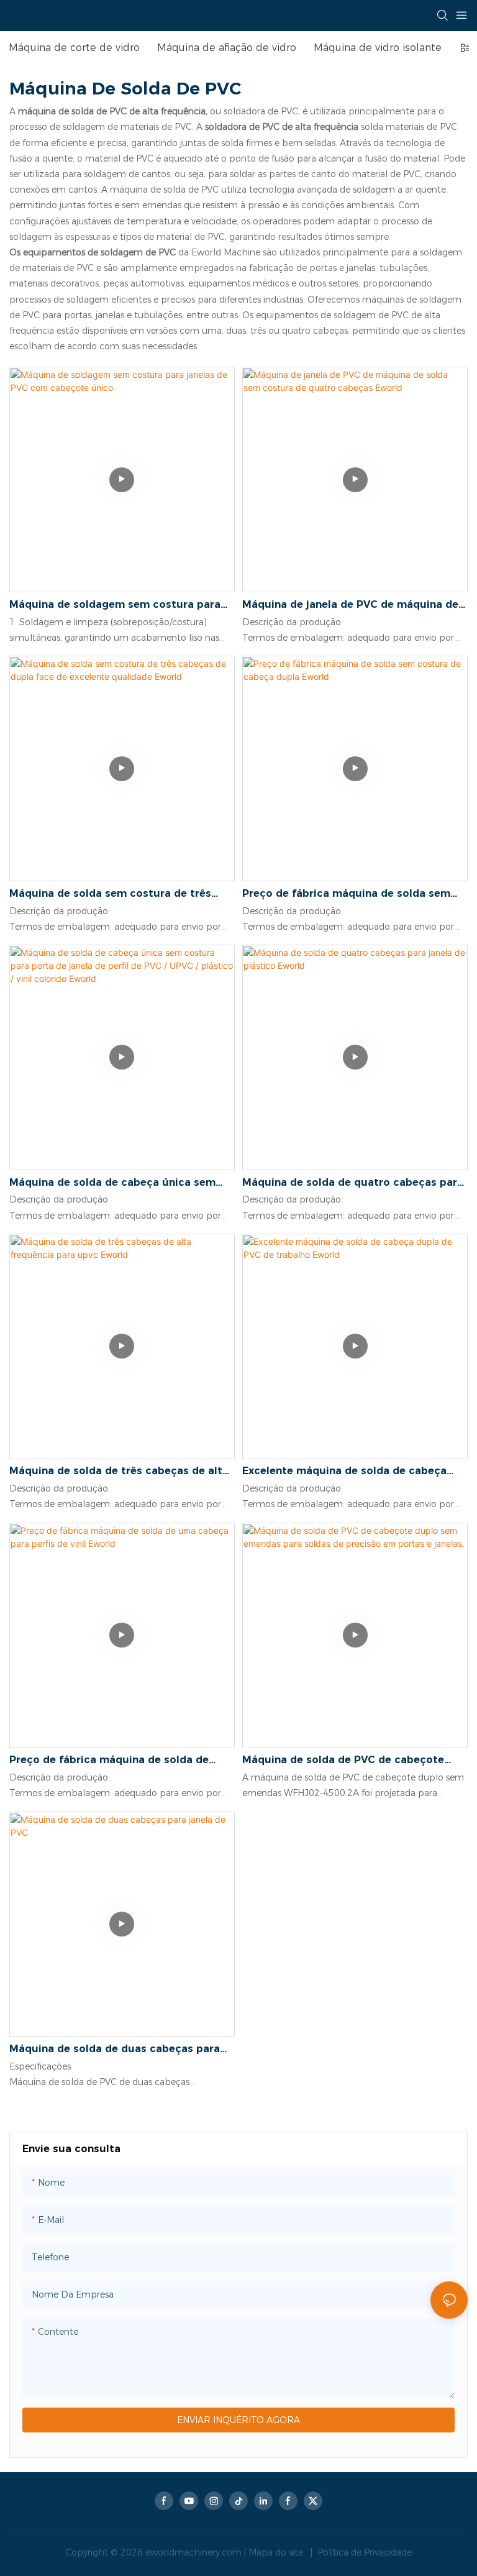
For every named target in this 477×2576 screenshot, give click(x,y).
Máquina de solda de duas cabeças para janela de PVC (115, 2050)
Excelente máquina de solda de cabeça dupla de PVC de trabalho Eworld (344, 1472)
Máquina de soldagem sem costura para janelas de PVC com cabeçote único (115, 605)
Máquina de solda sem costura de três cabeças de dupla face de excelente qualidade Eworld (110, 894)
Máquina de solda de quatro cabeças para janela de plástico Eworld (353, 1183)
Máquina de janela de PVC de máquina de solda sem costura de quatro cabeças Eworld (350, 605)
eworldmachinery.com (195, 2552)
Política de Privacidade (363, 2552)
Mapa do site (277, 2552)
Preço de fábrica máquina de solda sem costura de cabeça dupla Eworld (346, 894)
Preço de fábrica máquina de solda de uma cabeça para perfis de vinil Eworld (111, 1761)
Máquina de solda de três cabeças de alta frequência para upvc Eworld (119, 1472)
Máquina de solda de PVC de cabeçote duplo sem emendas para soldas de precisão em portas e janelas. (343, 1761)
